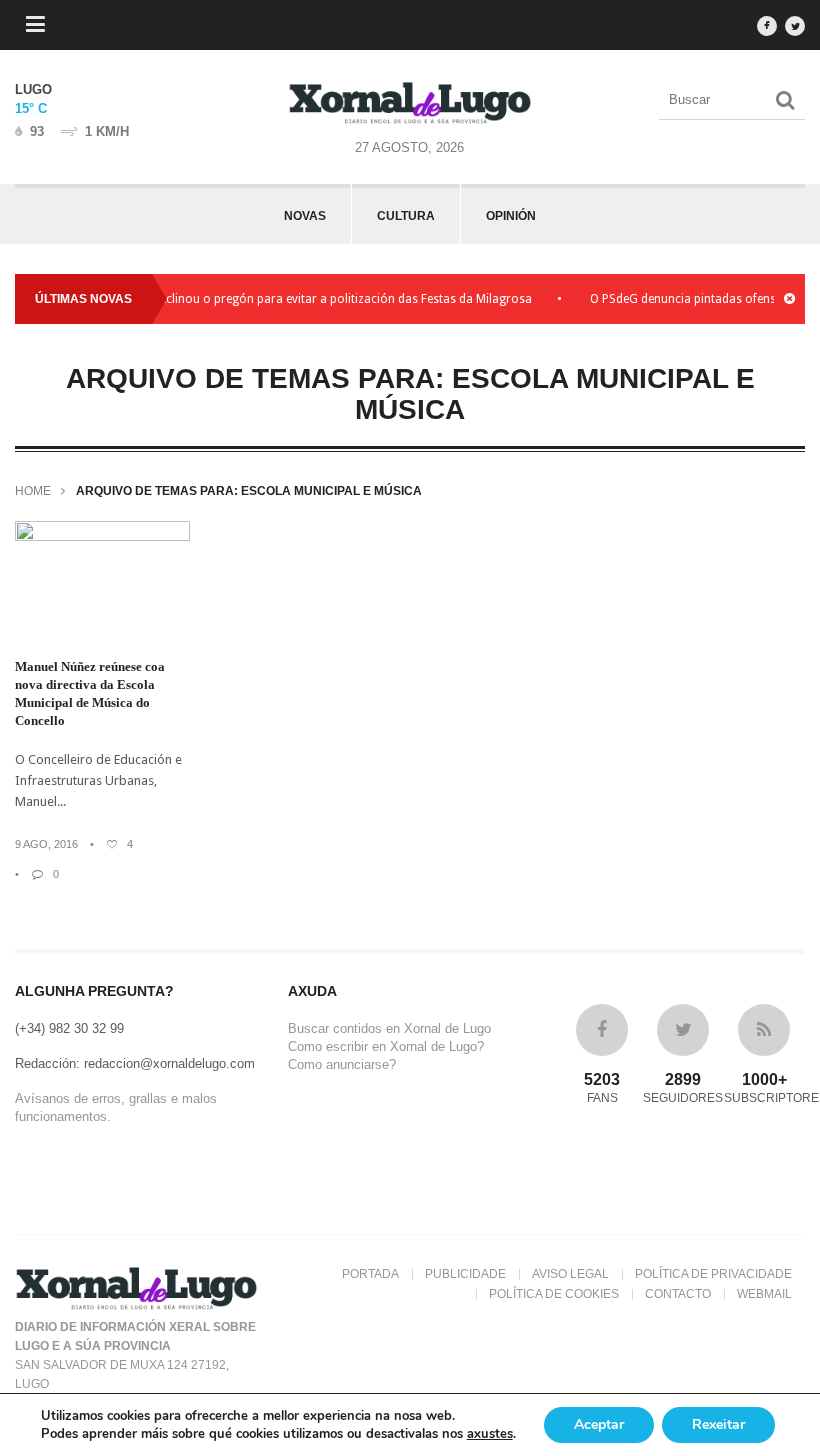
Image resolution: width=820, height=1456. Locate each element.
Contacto (678, 1294)
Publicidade (465, 1274)
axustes (490, 1434)
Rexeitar (718, 1424)
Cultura (406, 216)
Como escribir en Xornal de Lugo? (386, 1046)
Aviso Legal (570, 1274)
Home (33, 491)
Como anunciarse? (342, 1064)
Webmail (764, 1294)
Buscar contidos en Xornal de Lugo (389, 1028)
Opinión (511, 216)
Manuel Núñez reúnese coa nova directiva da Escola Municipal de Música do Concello (90, 693)
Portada (370, 1274)
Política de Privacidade (713, 1274)
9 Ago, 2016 (46, 844)
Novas (305, 216)
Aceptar (599, 1424)
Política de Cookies (554, 1294)
